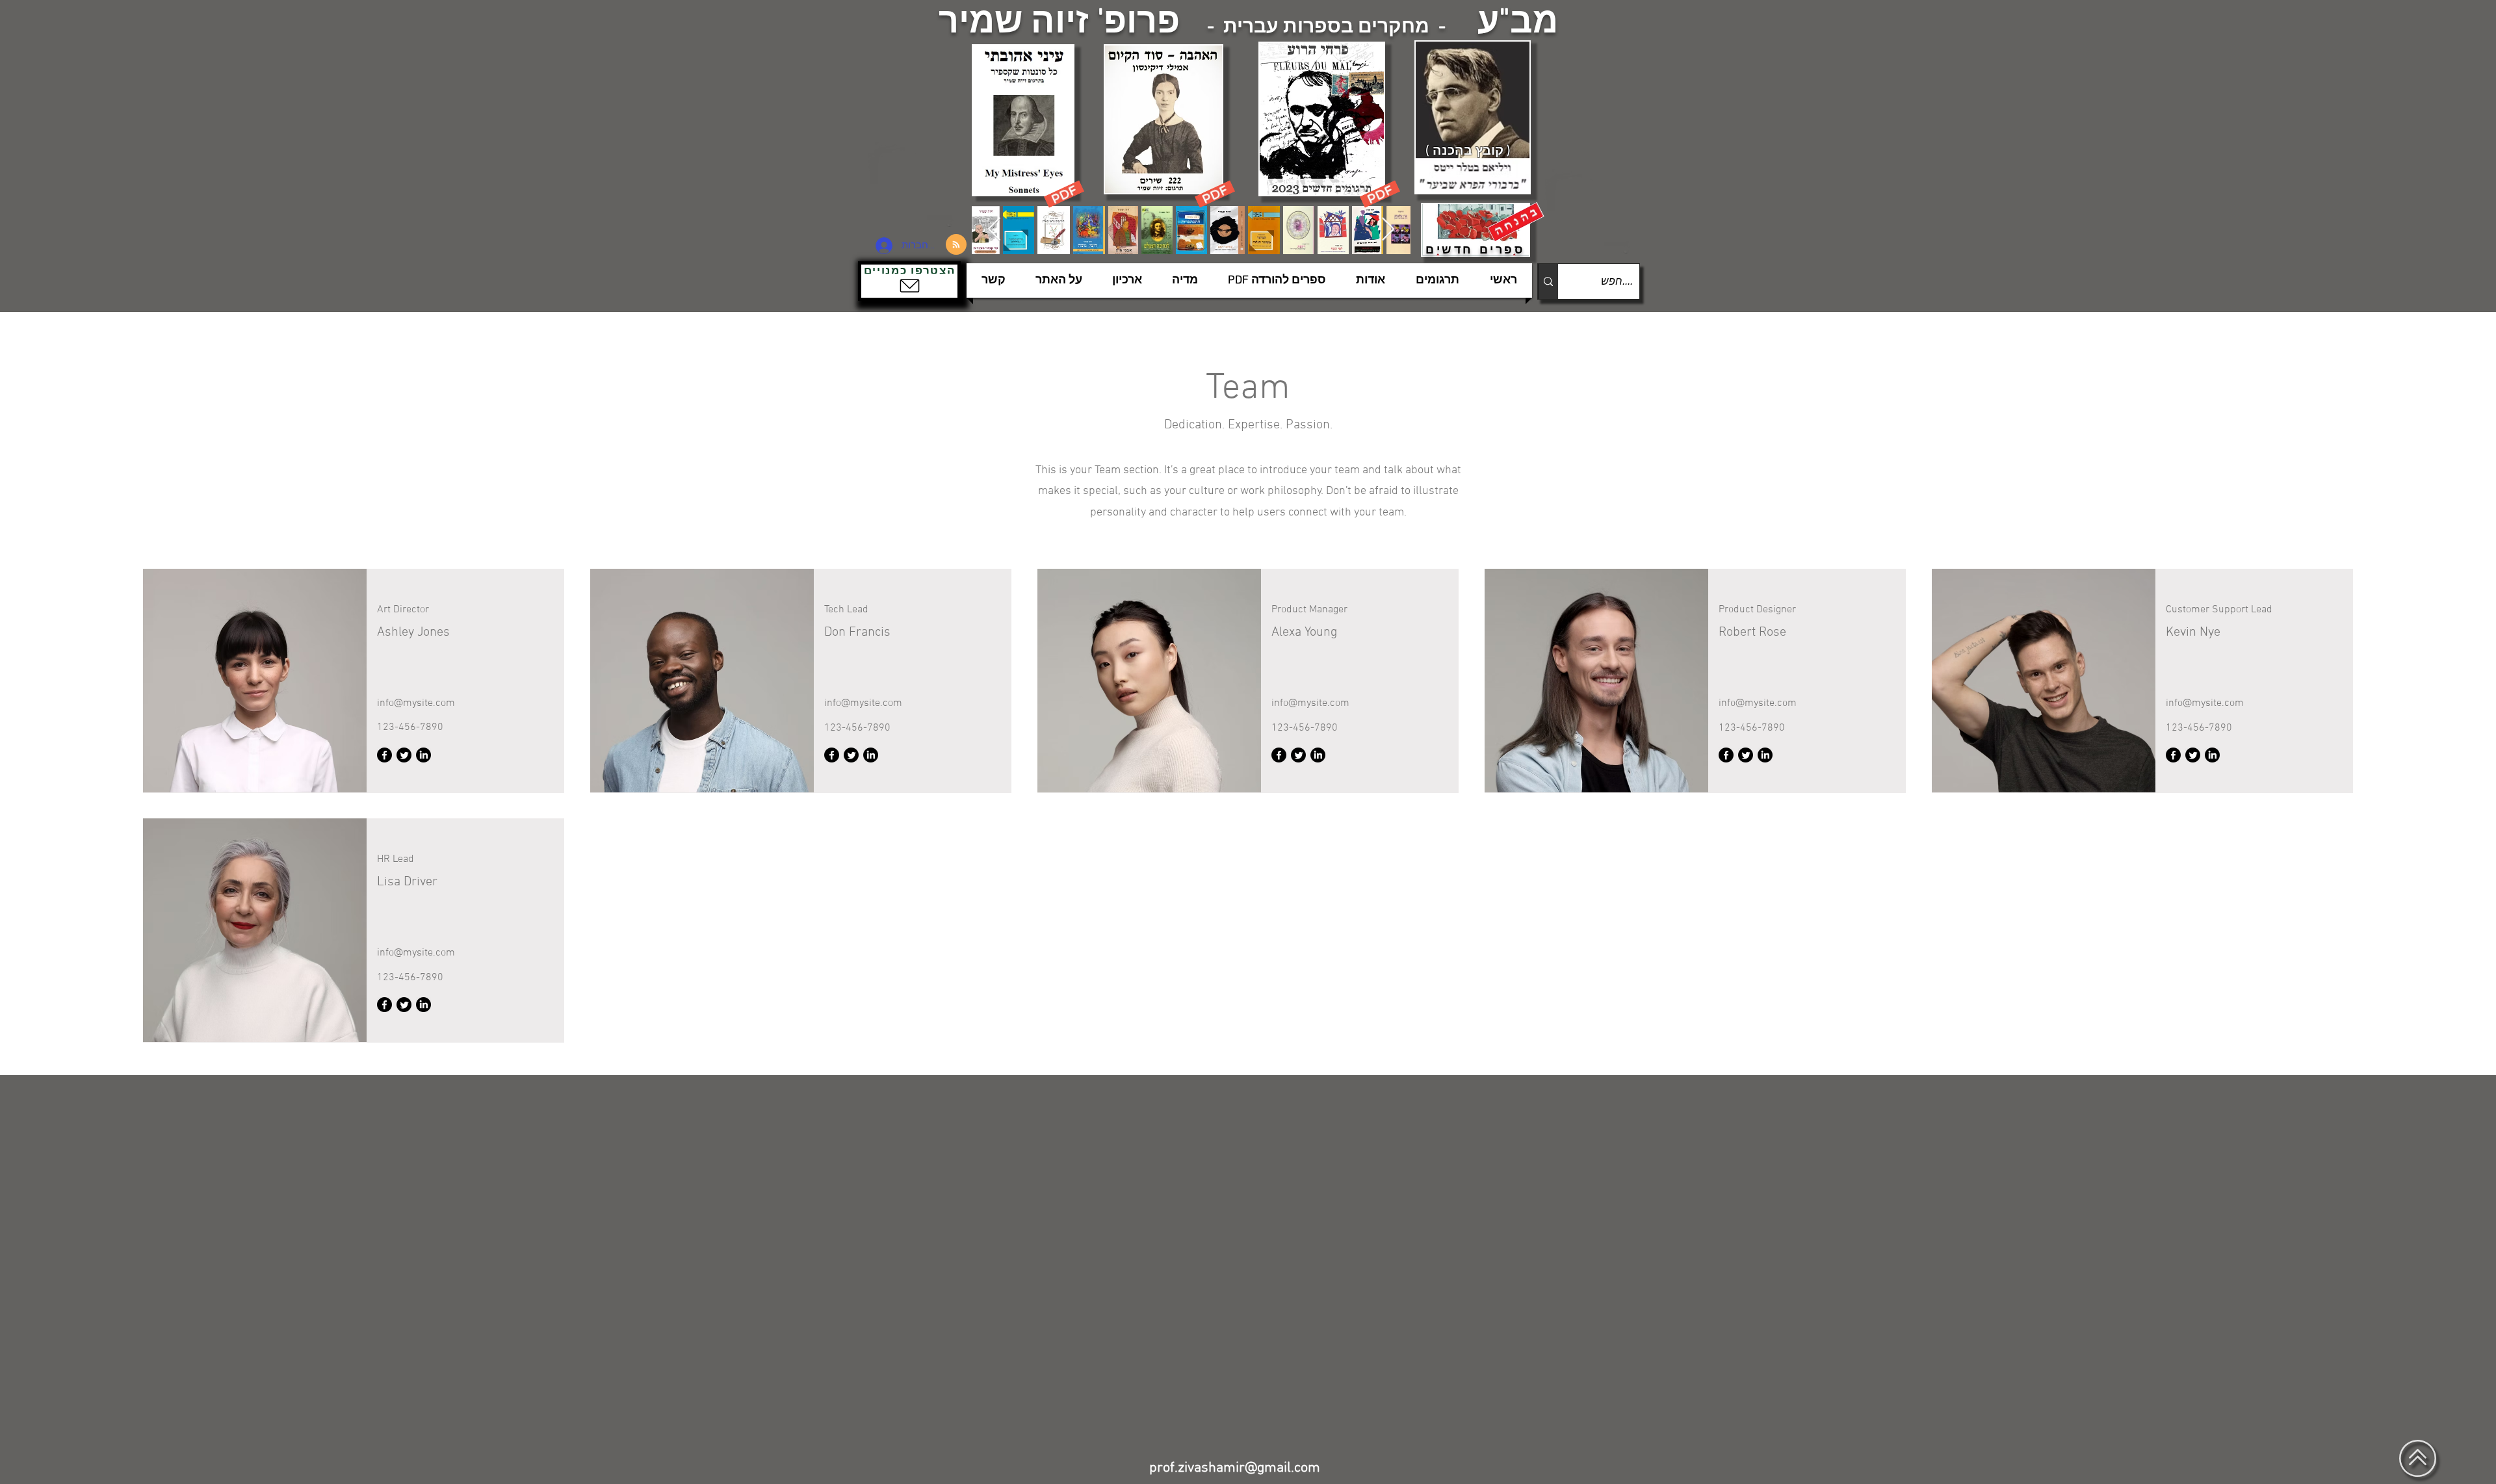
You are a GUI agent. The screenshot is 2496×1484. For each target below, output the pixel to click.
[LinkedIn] (423, 755)
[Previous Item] (994, 230)
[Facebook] (384, 755)
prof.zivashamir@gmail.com (1235, 1468)
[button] (909, 281)
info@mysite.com (416, 703)
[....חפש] (1548, 281)
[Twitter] (404, 755)
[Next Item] (1388, 230)
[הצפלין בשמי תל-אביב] (915, 185)
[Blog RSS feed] (956, 245)
